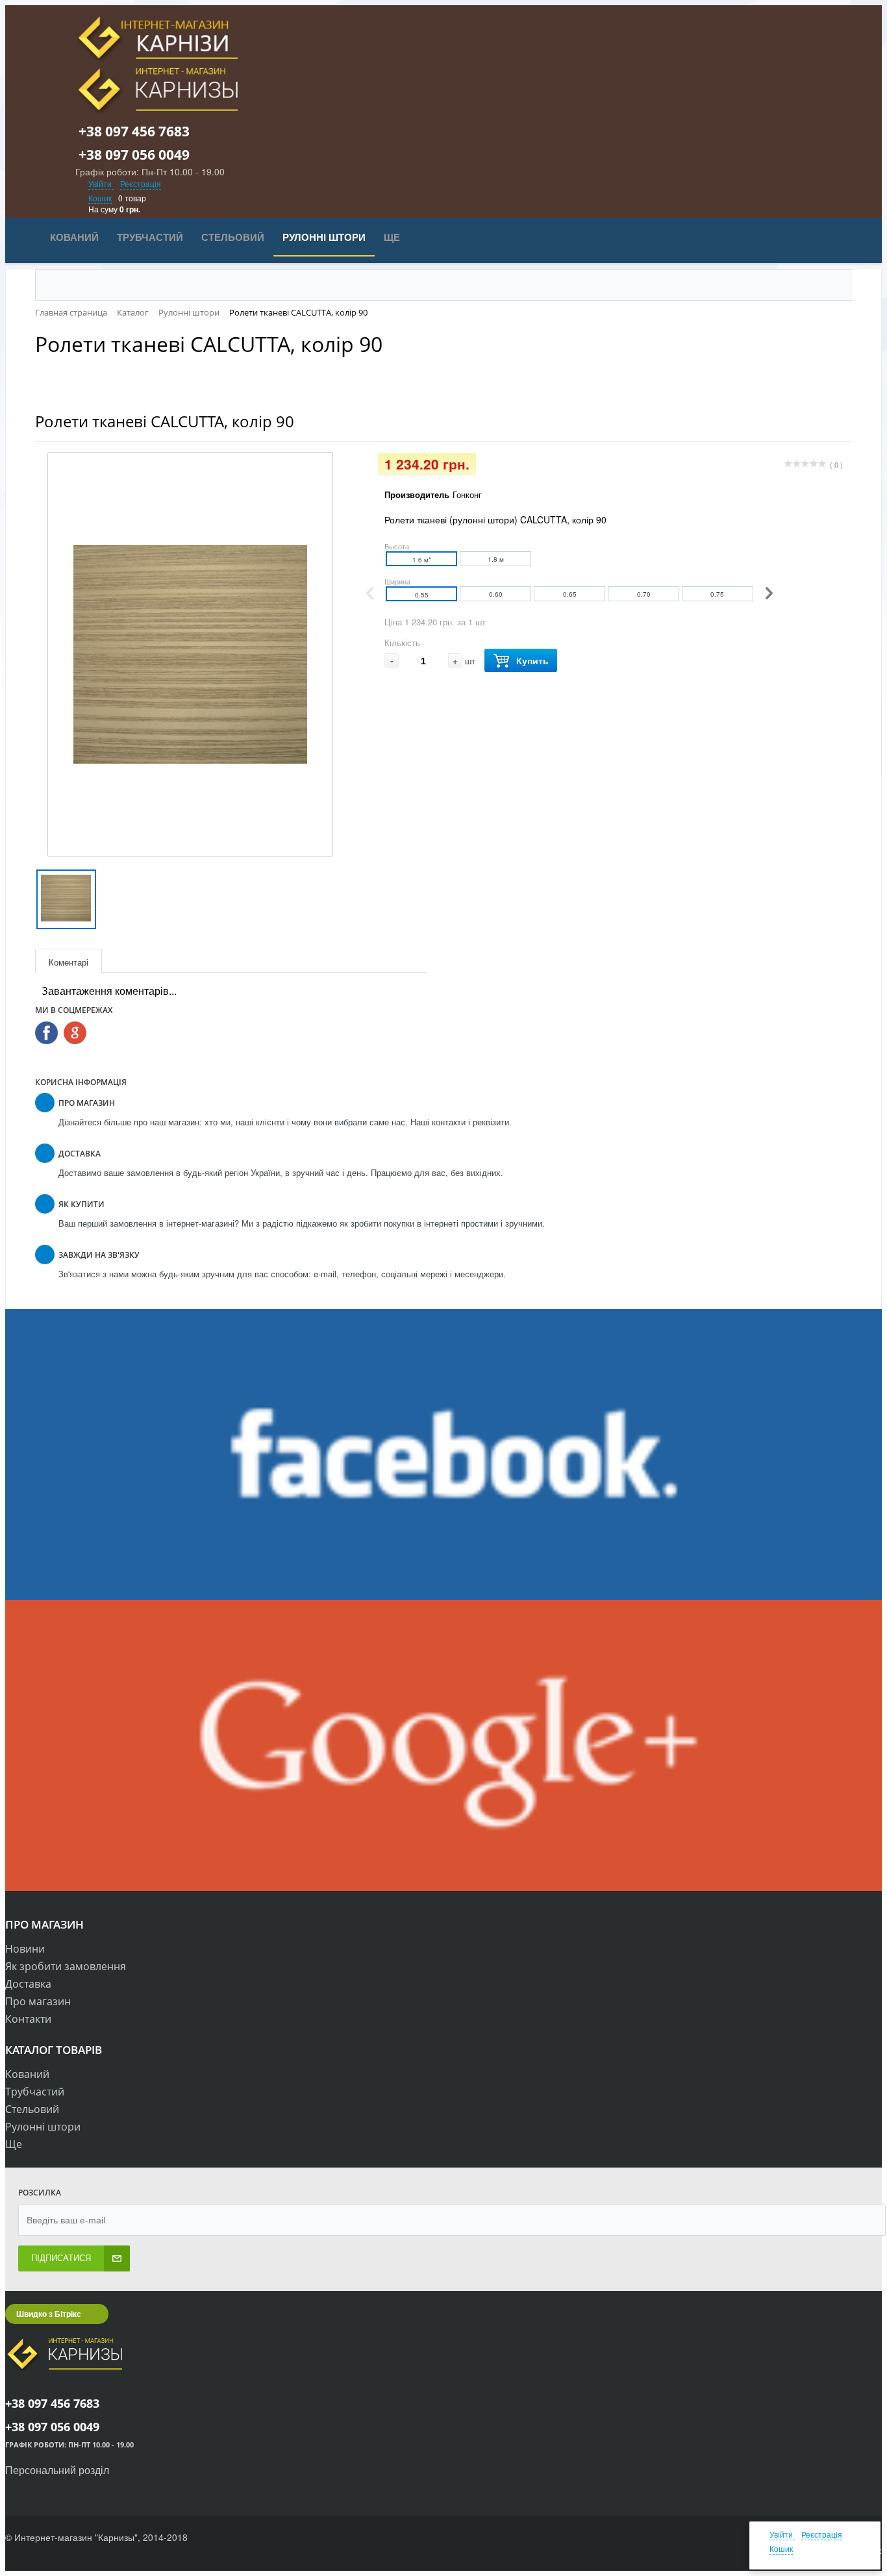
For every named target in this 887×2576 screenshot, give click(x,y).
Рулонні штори (43, 2127)
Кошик (100, 198)
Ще (14, 2144)
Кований (27, 2074)
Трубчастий (35, 2092)
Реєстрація (141, 183)
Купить (532, 660)
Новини (25, 1949)
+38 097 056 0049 (142, 155)
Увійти (101, 183)
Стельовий (32, 2109)
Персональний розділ (57, 2470)
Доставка (28, 1984)
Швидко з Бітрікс (49, 2314)
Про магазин (38, 2001)
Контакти (28, 2019)
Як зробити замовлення (66, 1966)
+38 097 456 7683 (142, 131)
